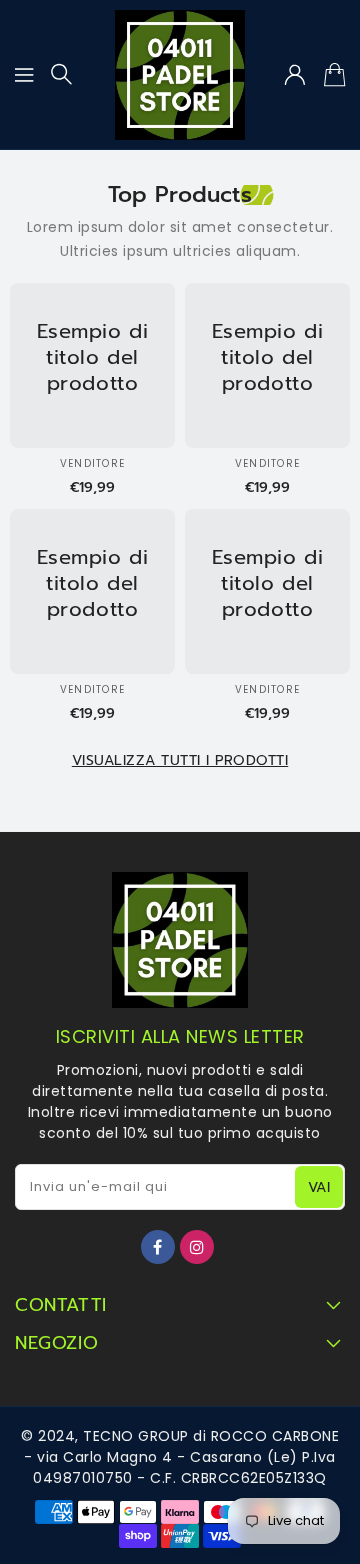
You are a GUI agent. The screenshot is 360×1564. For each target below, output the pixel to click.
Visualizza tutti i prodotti (180, 760)
